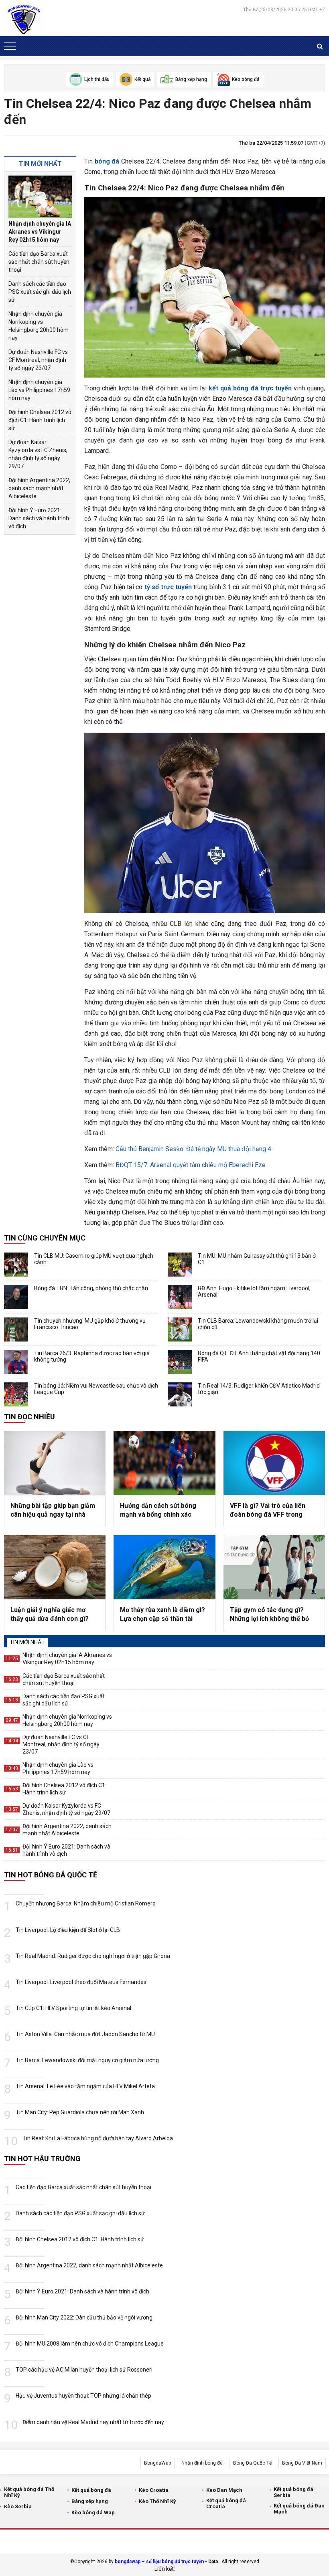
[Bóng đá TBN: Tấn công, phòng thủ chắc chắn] (16, 1297)
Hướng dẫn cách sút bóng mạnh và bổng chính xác (158, 1510)
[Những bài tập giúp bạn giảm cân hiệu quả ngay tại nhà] (55, 1463)
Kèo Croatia (154, 2490)
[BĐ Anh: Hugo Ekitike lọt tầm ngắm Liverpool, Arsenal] (180, 1297)
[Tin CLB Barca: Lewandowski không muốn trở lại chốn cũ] (180, 1329)
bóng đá (107, 161)
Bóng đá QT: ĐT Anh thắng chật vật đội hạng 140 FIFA (259, 1356)
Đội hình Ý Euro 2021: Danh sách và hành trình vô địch (39, 518)
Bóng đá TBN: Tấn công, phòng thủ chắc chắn (91, 1288)
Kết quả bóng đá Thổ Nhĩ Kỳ (29, 2492)
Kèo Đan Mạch (224, 2490)
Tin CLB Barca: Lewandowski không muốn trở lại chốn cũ (258, 1324)
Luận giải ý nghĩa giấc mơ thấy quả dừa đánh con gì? (50, 1614)
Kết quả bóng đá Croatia (226, 2503)
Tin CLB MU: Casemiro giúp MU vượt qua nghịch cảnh (94, 1259)
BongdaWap (157, 2463)
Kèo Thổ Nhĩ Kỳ (157, 2501)
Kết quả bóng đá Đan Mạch (299, 2509)
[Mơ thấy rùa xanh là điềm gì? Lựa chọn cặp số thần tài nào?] (164, 1567)
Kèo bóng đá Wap (93, 2512)
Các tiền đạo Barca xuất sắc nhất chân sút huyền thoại (39, 262)
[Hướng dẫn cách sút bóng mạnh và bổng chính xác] (164, 1463)
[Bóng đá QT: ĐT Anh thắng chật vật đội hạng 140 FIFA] (180, 1362)
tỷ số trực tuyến (168, 587)
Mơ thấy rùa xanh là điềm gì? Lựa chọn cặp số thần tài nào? (162, 1615)
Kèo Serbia (18, 2506)
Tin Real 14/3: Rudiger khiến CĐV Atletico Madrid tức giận (259, 1389)
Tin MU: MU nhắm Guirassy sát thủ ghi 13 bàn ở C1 (257, 1259)
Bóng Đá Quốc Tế (252, 2463)
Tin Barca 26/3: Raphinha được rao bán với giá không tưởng (92, 1356)
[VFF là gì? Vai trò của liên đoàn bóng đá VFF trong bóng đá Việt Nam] (274, 1463)
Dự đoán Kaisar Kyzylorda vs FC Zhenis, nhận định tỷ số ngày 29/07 (38, 454)
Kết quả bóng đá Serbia (293, 2492)
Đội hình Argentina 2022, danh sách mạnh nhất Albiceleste (39, 488)
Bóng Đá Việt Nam (302, 2463)
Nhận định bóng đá (202, 2463)
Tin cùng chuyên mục (45, 1238)
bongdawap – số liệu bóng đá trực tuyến (159, 2562)
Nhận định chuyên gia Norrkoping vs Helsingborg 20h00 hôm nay (39, 326)
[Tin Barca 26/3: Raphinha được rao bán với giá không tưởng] (16, 1362)
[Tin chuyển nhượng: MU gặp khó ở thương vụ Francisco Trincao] (16, 1329)
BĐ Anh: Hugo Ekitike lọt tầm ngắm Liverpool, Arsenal (254, 1291)
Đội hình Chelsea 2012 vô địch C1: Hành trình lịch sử (40, 420)
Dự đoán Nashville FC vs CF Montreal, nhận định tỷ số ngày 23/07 (38, 360)
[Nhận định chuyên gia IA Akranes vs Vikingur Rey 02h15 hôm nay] (40, 197)
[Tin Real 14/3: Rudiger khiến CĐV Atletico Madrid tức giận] (180, 1394)
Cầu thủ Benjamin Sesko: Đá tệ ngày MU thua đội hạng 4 (193, 1149)
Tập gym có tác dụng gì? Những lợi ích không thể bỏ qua (269, 1615)
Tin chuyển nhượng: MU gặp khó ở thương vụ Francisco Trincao (90, 1324)
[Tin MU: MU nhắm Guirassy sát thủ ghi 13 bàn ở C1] (180, 1265)
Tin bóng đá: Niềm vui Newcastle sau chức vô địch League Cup (96, 1389)
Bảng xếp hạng (90, 2501)
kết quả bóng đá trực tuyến (250, 388)
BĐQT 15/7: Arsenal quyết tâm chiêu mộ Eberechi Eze (191, 1165)
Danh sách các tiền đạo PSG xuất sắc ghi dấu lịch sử (40, 292)
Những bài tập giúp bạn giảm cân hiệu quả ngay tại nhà (53, 1510)
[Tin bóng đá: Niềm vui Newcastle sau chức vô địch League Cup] (16, 1394)
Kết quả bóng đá (91, 2490)
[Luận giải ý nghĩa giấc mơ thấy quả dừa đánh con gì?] (55, 1567)
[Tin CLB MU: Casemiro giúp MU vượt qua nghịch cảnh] (16, 1265)
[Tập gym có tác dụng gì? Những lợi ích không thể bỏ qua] (274, 1567)
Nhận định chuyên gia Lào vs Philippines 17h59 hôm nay (39, 390)
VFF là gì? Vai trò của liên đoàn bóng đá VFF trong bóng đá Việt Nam (268, 1511)
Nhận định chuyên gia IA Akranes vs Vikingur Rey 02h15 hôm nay (40, 232)
